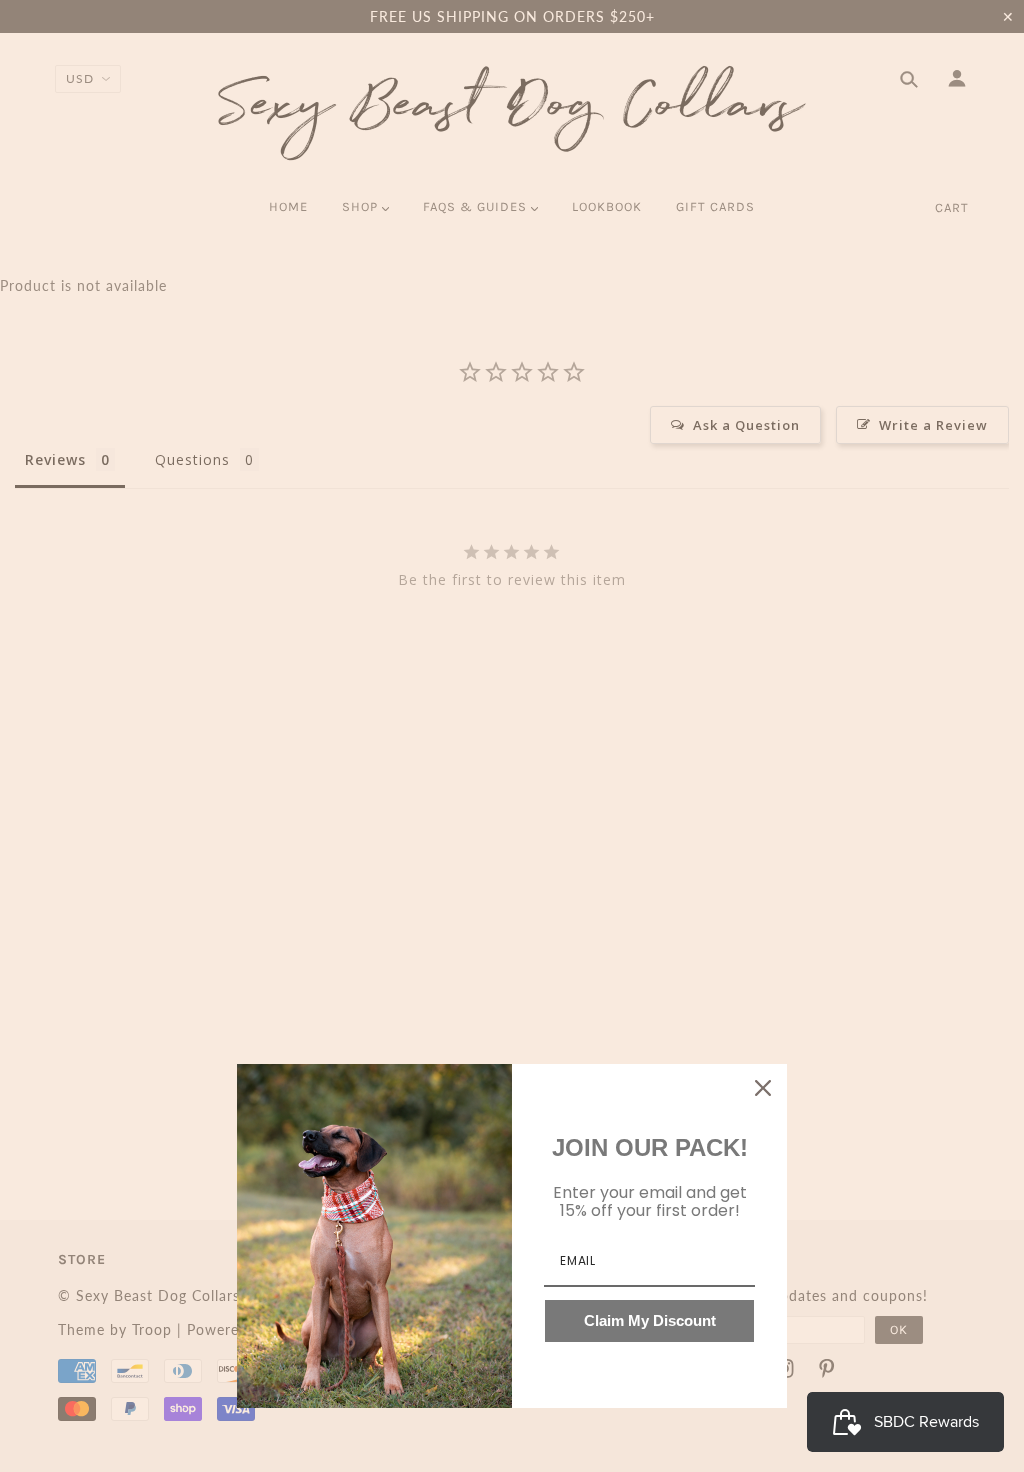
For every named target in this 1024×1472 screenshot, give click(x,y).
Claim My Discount (650, 1320)
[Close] (763, 1088)
